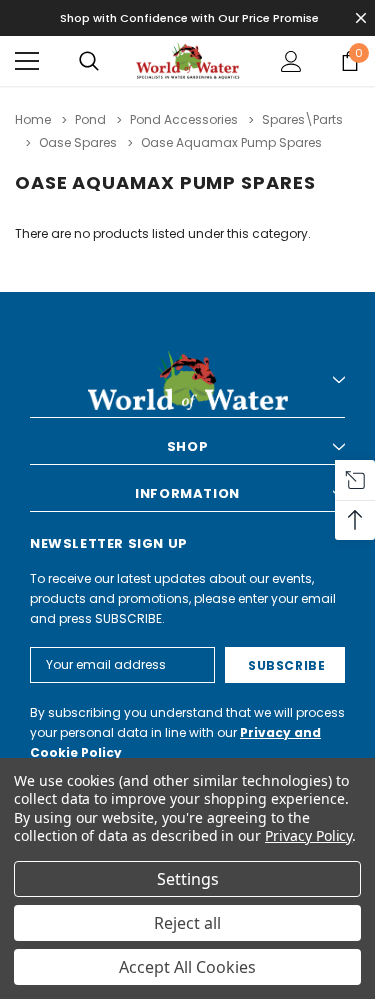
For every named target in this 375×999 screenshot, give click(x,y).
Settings (188, 879)
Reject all (187, 923)
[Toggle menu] (27, 61)
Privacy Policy (308, 835)
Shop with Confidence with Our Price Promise (189, 18)
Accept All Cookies (187, 967)
